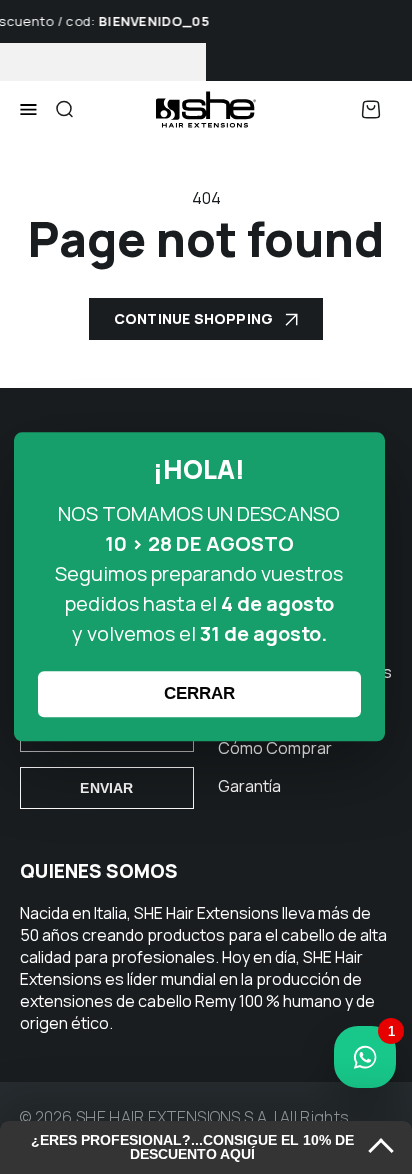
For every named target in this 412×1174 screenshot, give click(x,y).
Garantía (249, 786)
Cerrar (199, 694)
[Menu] (28, 110)
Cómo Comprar (275, 748)
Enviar (106, 788)
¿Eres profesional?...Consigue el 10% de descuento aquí (192, 1147)
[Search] (64, 109)
